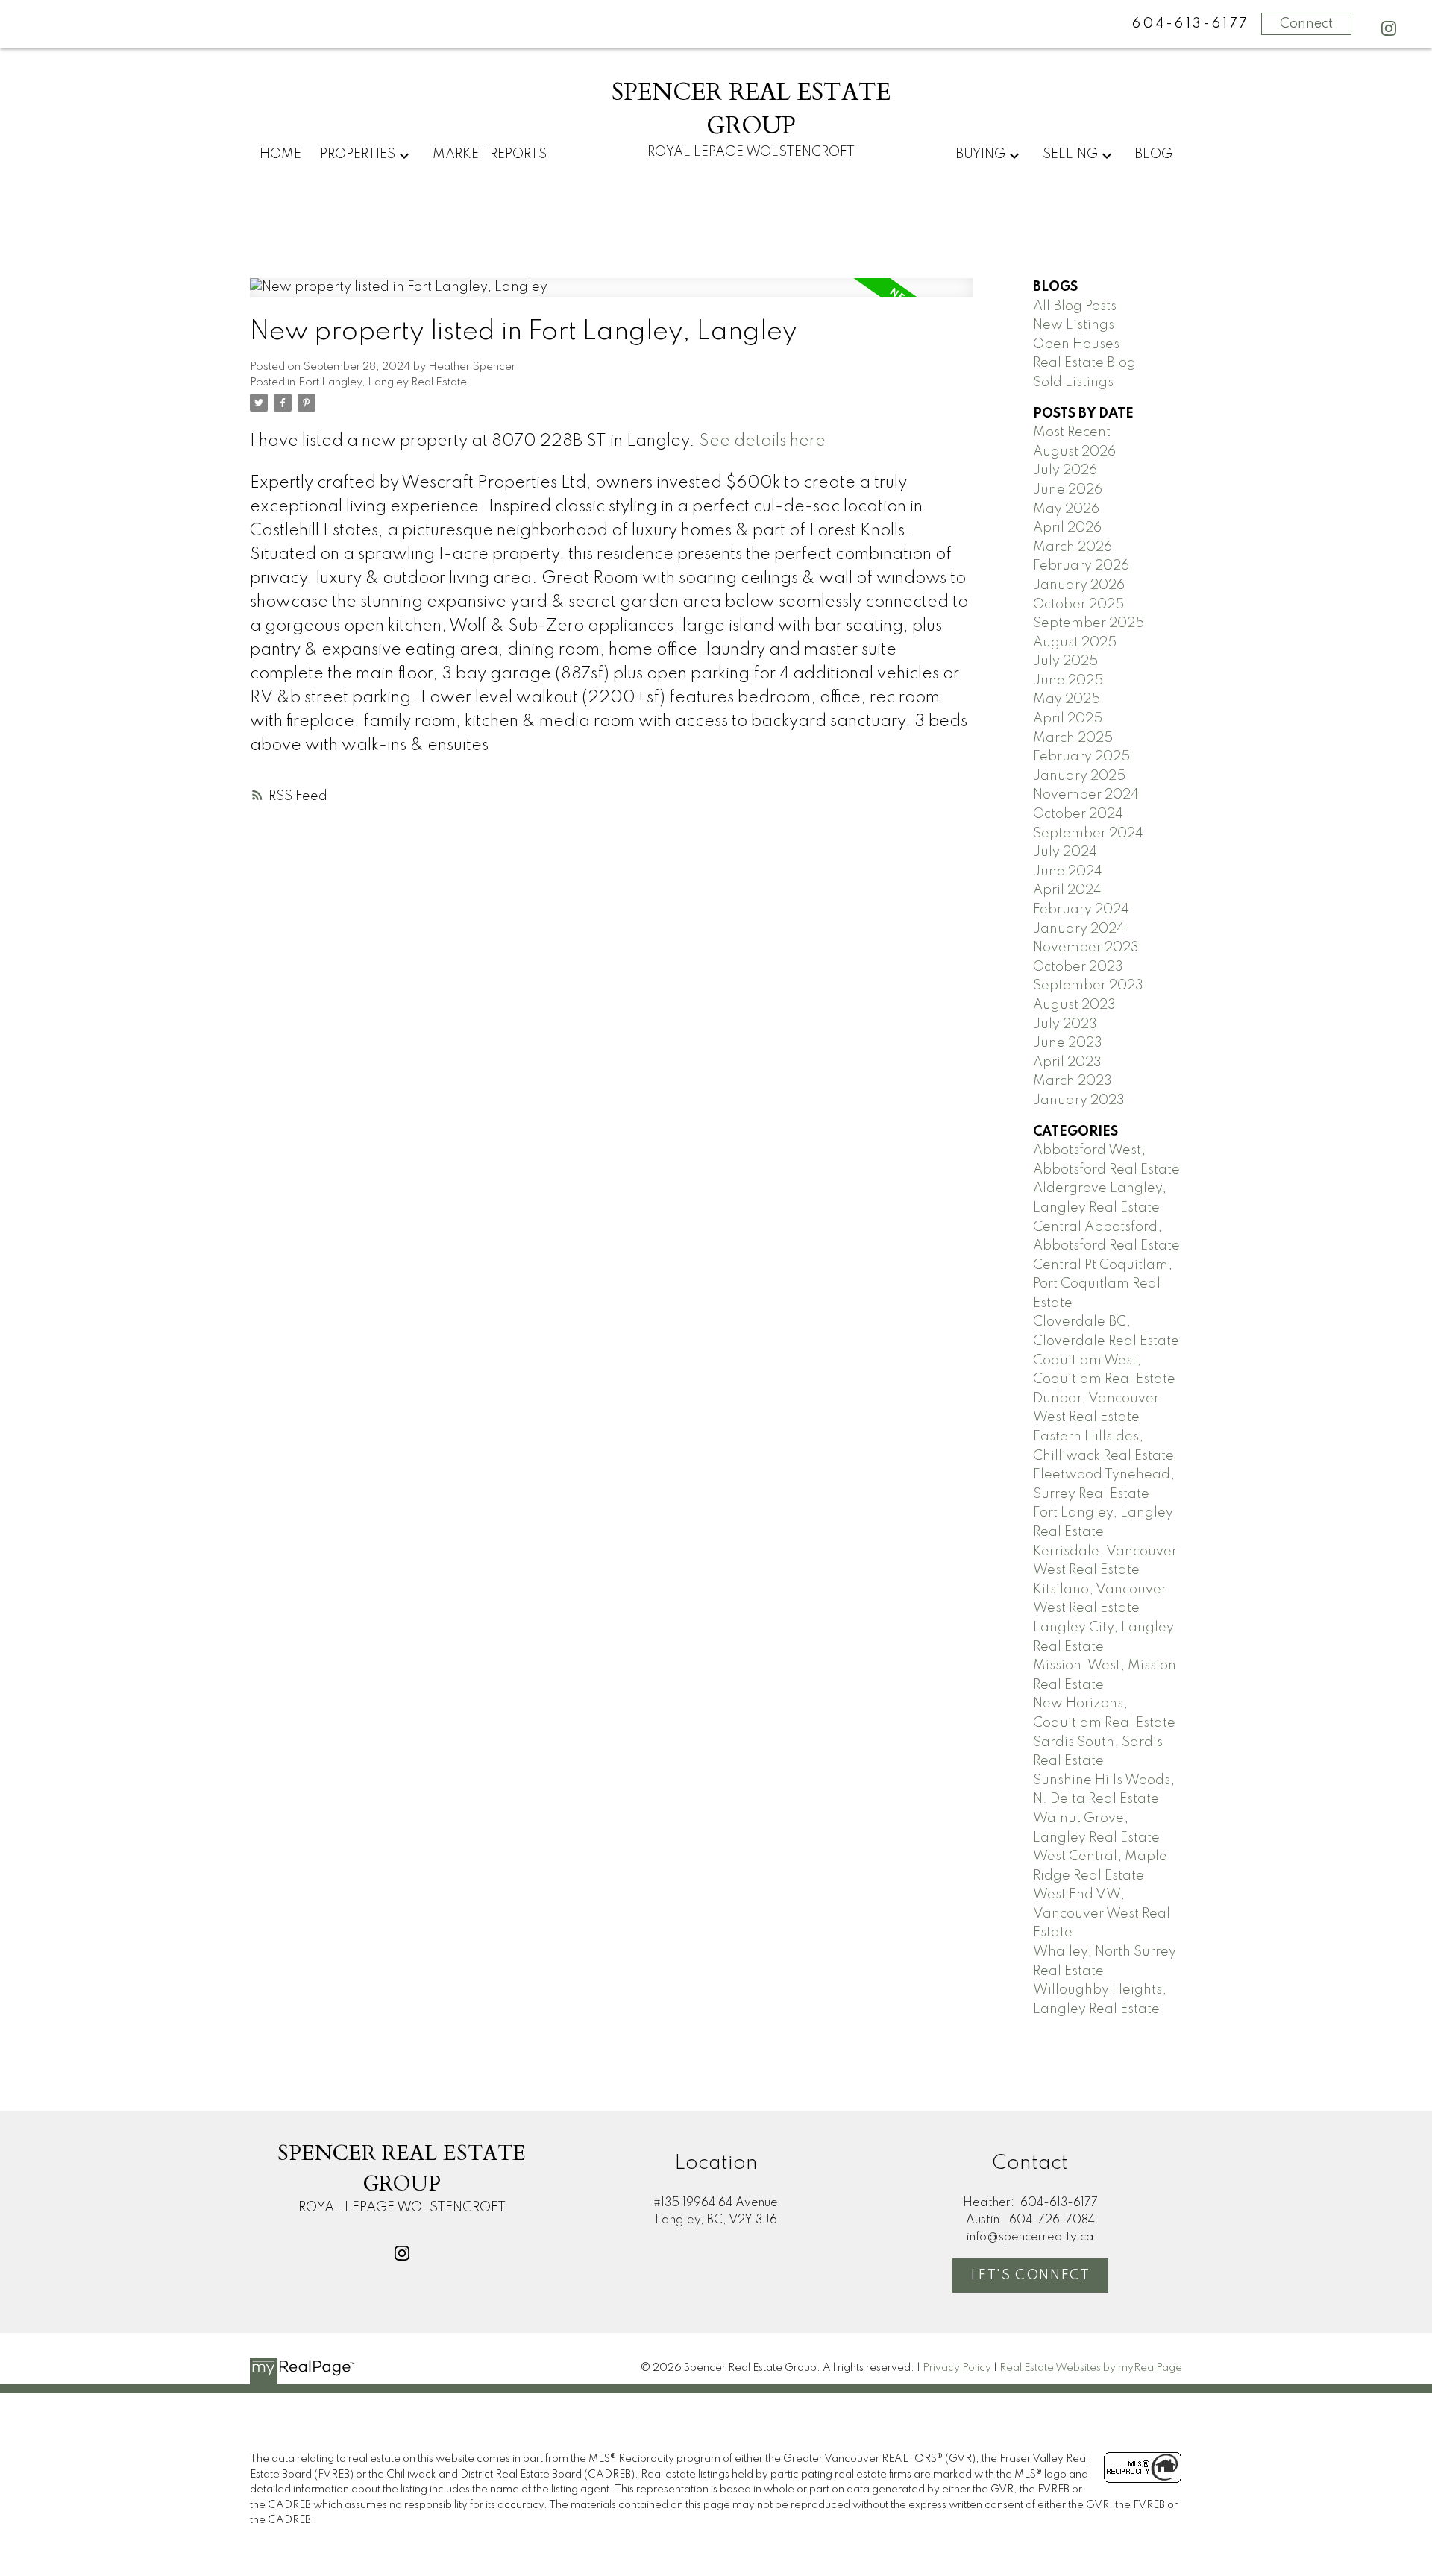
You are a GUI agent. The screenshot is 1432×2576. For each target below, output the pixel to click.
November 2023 (1086, 948)
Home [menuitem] (280, 154)
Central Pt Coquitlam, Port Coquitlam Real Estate (1103, 1284)
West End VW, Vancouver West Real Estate (1102, 1914)
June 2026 (1068, 490)
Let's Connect (1031, 2276)
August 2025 (1075, 643)
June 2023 (1068, 1043)
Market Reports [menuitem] (490, 154)
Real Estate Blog (1084, 363)
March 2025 (1073, 738)
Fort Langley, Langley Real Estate (383, 382)
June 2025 (1068, 681)
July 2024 (1065, 852)
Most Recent (1072, 432)
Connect (1306, 24)
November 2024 (1086, 795)
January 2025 (1079, 776)
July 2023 (1065, 1024)
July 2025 (1065, 661)
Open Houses (1076, 344)
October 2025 (1078, 605)
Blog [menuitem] (1153, 154)
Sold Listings (1073, 382)
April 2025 (1068, 719)
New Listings (1074, 325)
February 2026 (1081, 566)
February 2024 (1081, 910)
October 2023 (1078, 967)
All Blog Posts (1075, 306)
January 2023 (1079, 1100)
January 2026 (1079, 585)
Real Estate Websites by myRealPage (1091, 2368)
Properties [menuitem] (358, 154)
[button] (1389, 28)
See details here (762, 441)
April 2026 (1067, 528)
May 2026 (1066, 509)
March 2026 (1073, 547)
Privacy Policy (957, 2368)
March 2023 (1073, 1081)
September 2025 (1089, 623)
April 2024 (1067, 890)
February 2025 (1081, 757)
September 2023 (1088, 986)
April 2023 (1067, 1062)
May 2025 (1067, 699)
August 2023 (1074, 1005)
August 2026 (1074, 452)
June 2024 (1068, 872)
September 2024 (1088, 834)
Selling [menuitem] (1070, 154)
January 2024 (1079, 929)
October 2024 (1078, 814)
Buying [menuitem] (980, 154)
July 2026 (1065, 470)
